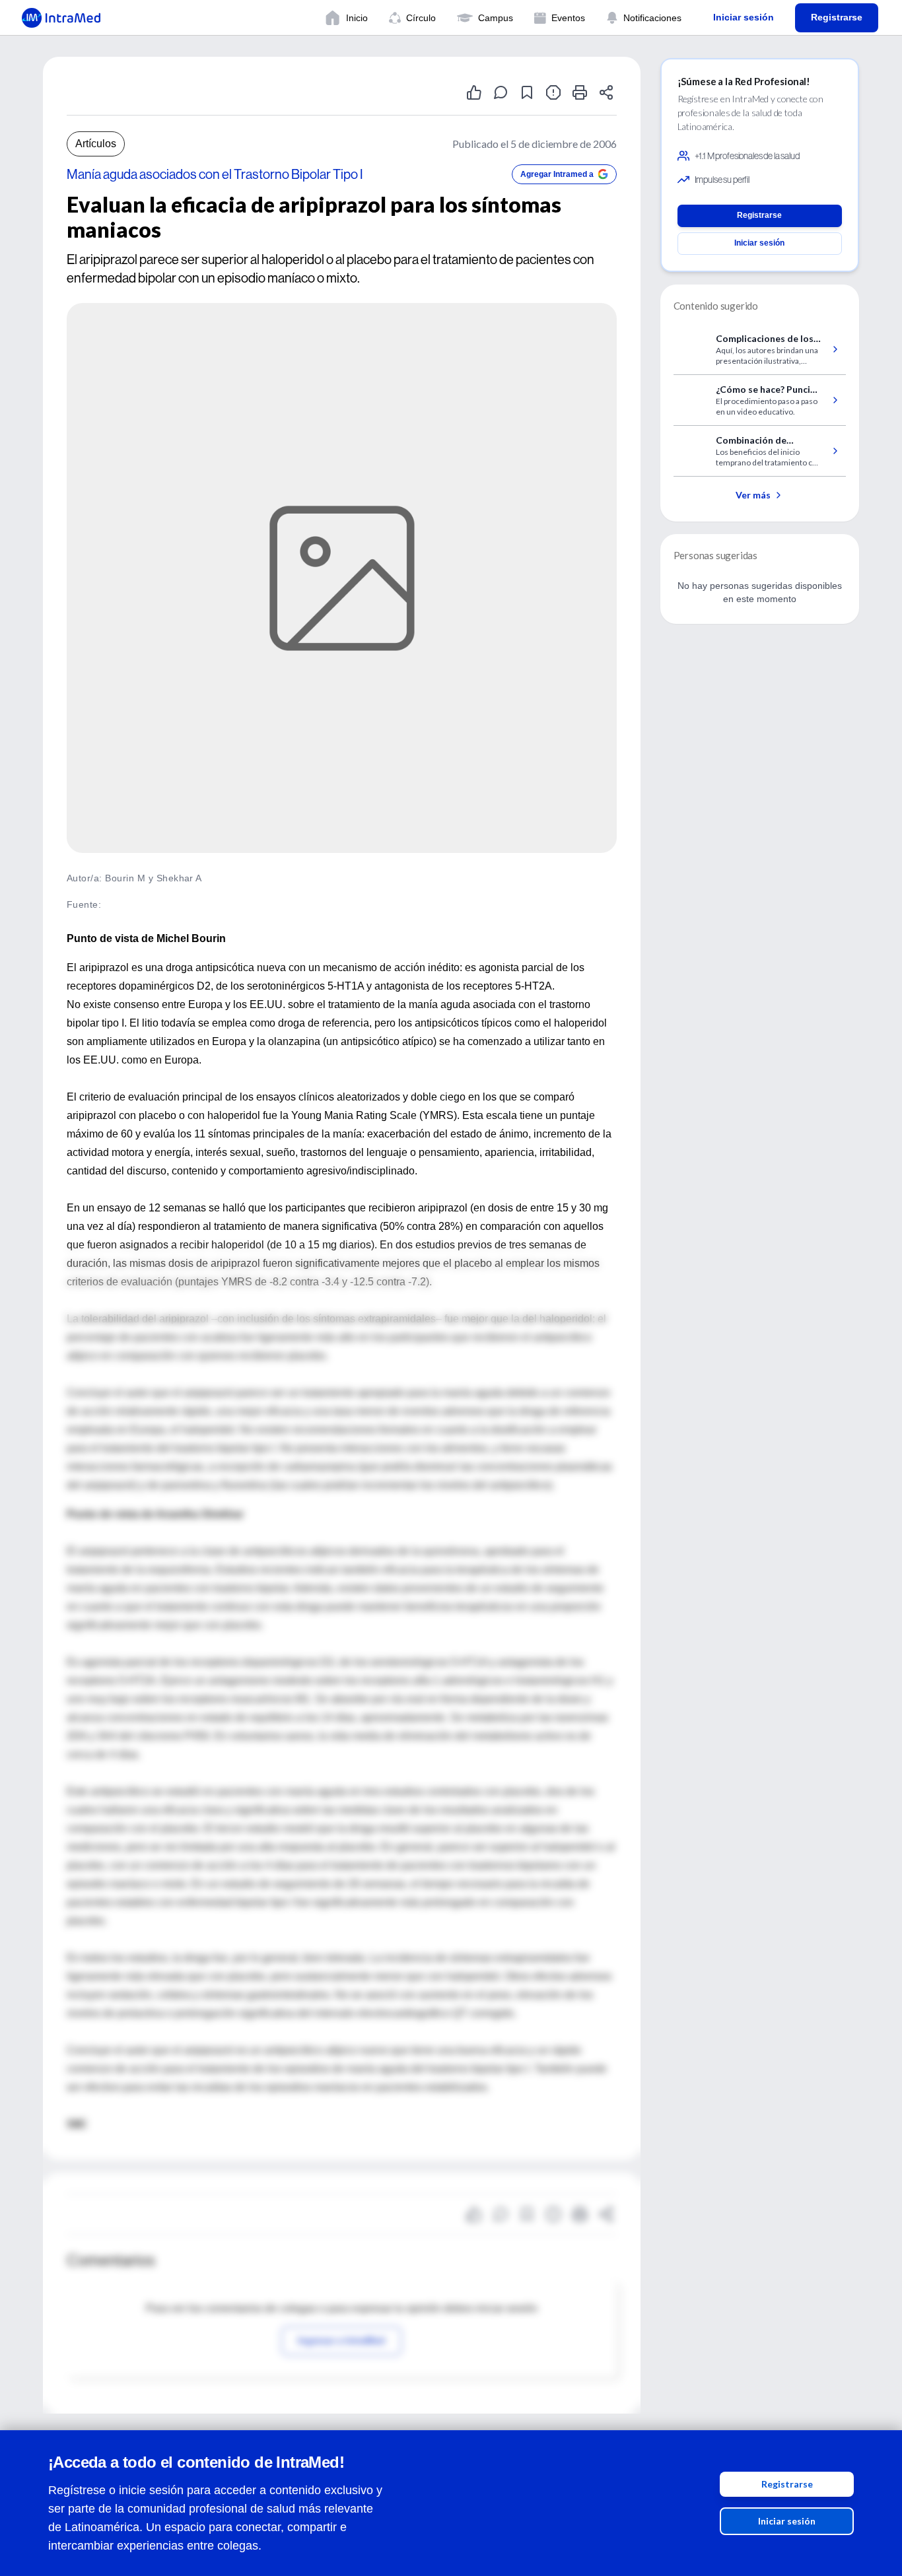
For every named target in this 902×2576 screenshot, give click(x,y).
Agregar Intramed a (557, 174)
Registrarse (787, 2484)
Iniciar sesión (787, 2521)
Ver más (753, 495)
